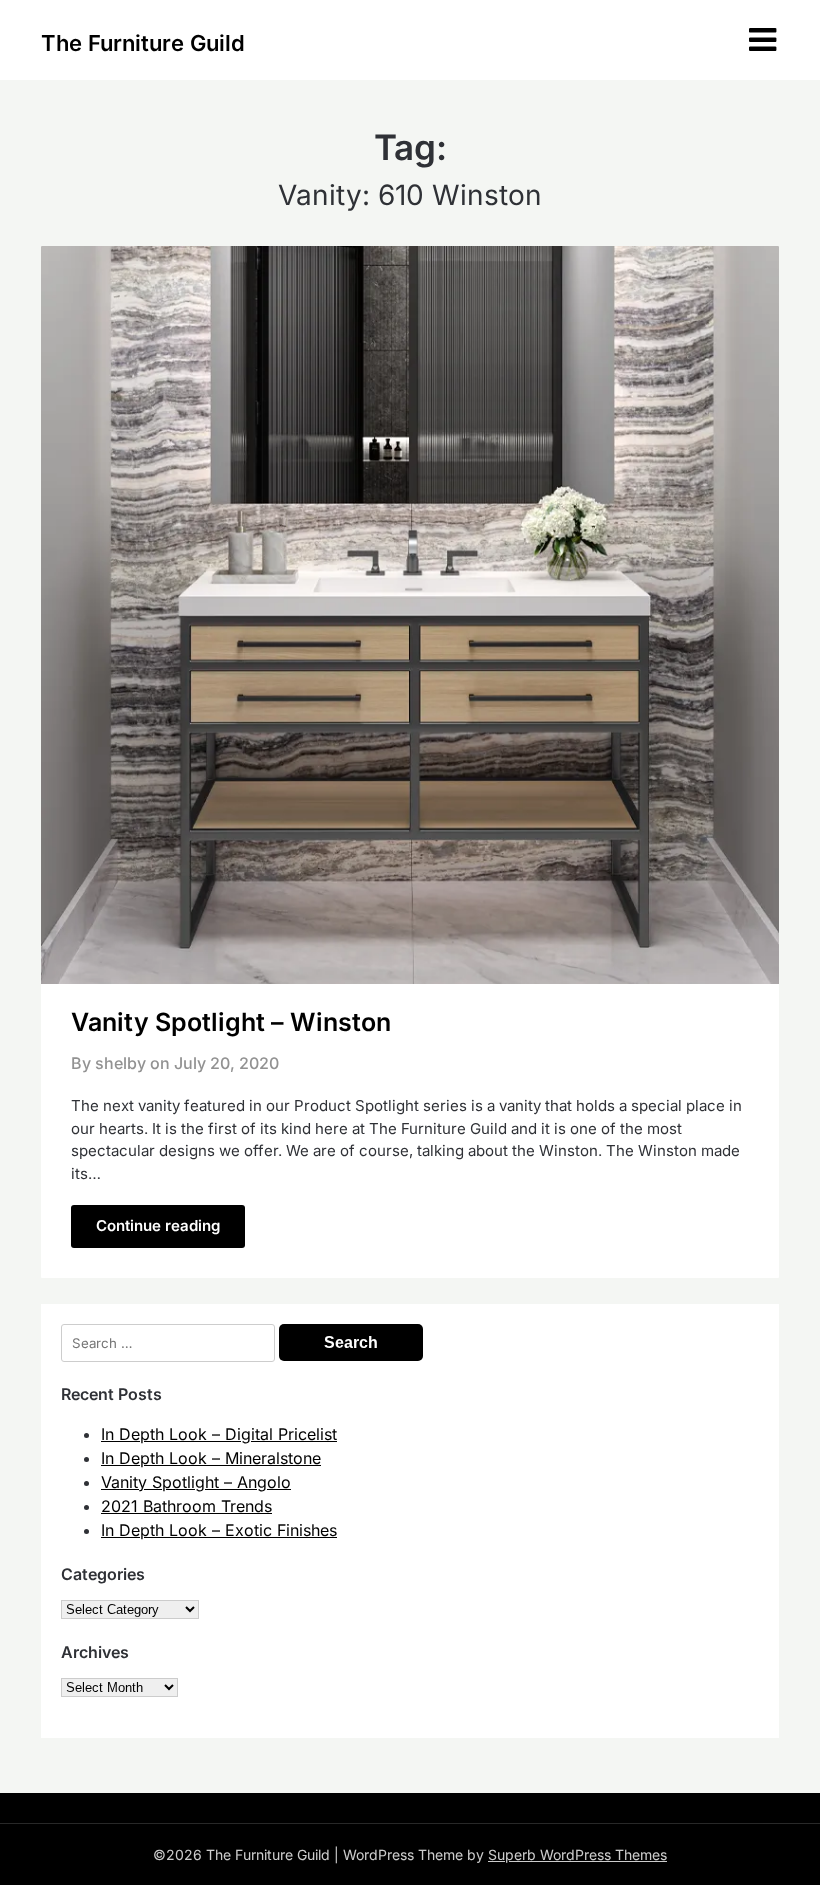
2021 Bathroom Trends (186, 1506)
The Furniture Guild (143, 43)
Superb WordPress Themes (577, 1854)
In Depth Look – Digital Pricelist (219, 1434)
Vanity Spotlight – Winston (231, 1022)
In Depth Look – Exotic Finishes (219, 1530)
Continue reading (158, 1225)
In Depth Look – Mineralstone (211, 1458)
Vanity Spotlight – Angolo (196, 1482)
